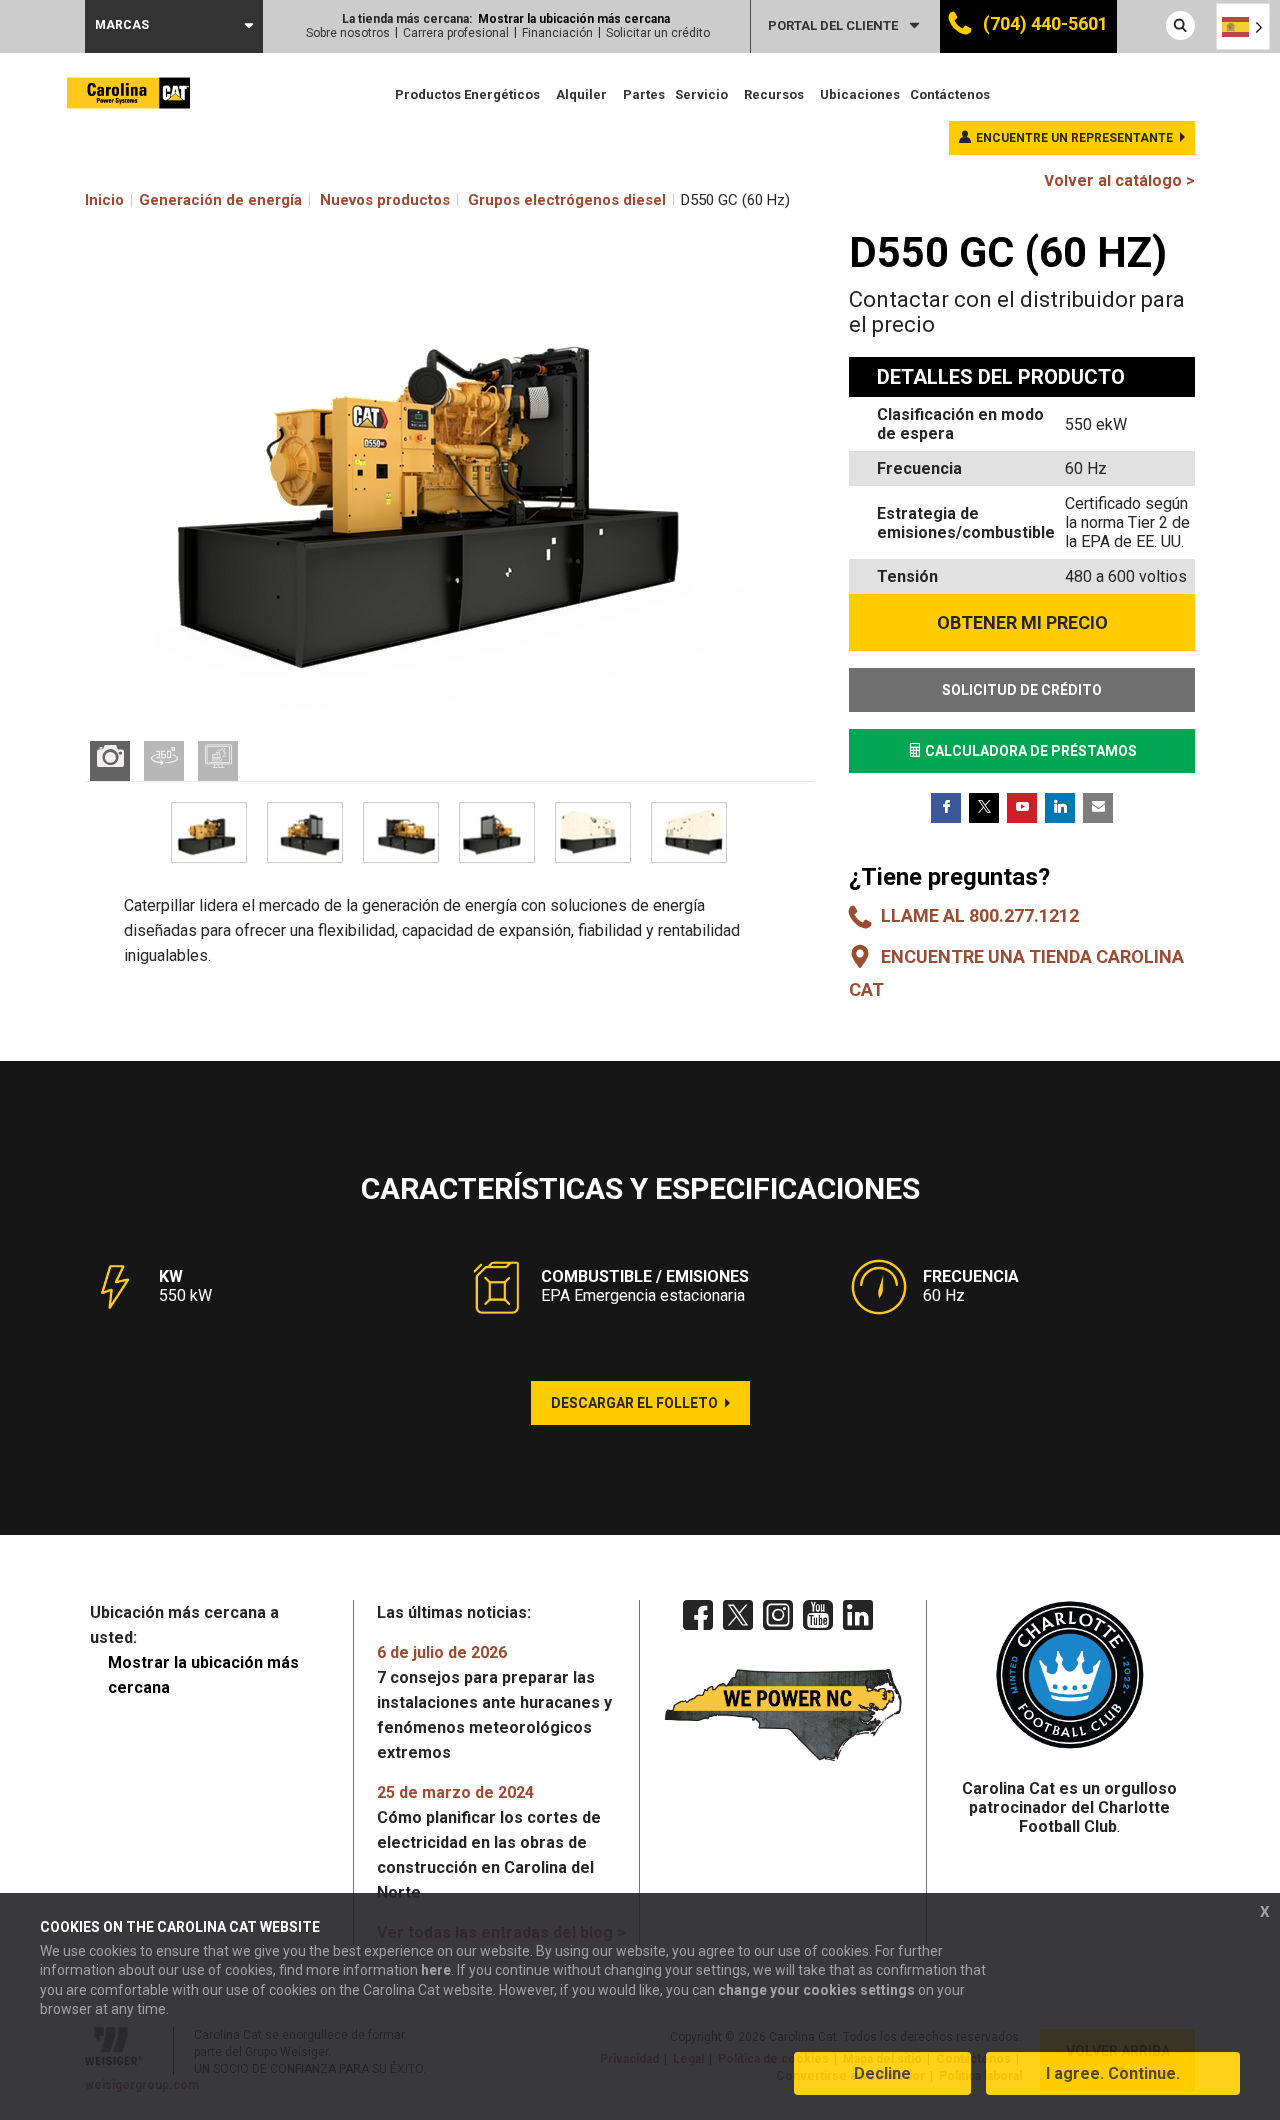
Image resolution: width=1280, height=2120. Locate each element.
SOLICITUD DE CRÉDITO (1022, 690)
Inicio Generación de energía (193, 200)
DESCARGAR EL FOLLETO (634, 1403)
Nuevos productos (385, 200)
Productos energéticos (467, 94)
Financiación (557, 33)
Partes (644, 94)
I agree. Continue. (1113, 2073)
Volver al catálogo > (1119, 180)
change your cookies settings (816, 1990)
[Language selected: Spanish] (1243, 26)
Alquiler (581, 94)
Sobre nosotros (348, 33)
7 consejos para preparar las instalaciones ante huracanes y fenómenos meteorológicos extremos (494, 1702)
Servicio (701, 94)
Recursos (774, 94)
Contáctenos (950, 94)
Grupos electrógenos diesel (567, 200)
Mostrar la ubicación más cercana (574, 19)
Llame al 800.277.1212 (980, 915)
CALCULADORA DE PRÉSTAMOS (1029, 751)
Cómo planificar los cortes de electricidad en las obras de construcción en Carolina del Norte (489, 1842)
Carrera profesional (456, 33)
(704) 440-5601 (1043, 23)
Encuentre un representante (1074, 138)
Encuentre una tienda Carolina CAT (1016, 973)
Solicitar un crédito (658, 33)
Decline (882, 2073)
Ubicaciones (860, 94)
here (436, 1970)
